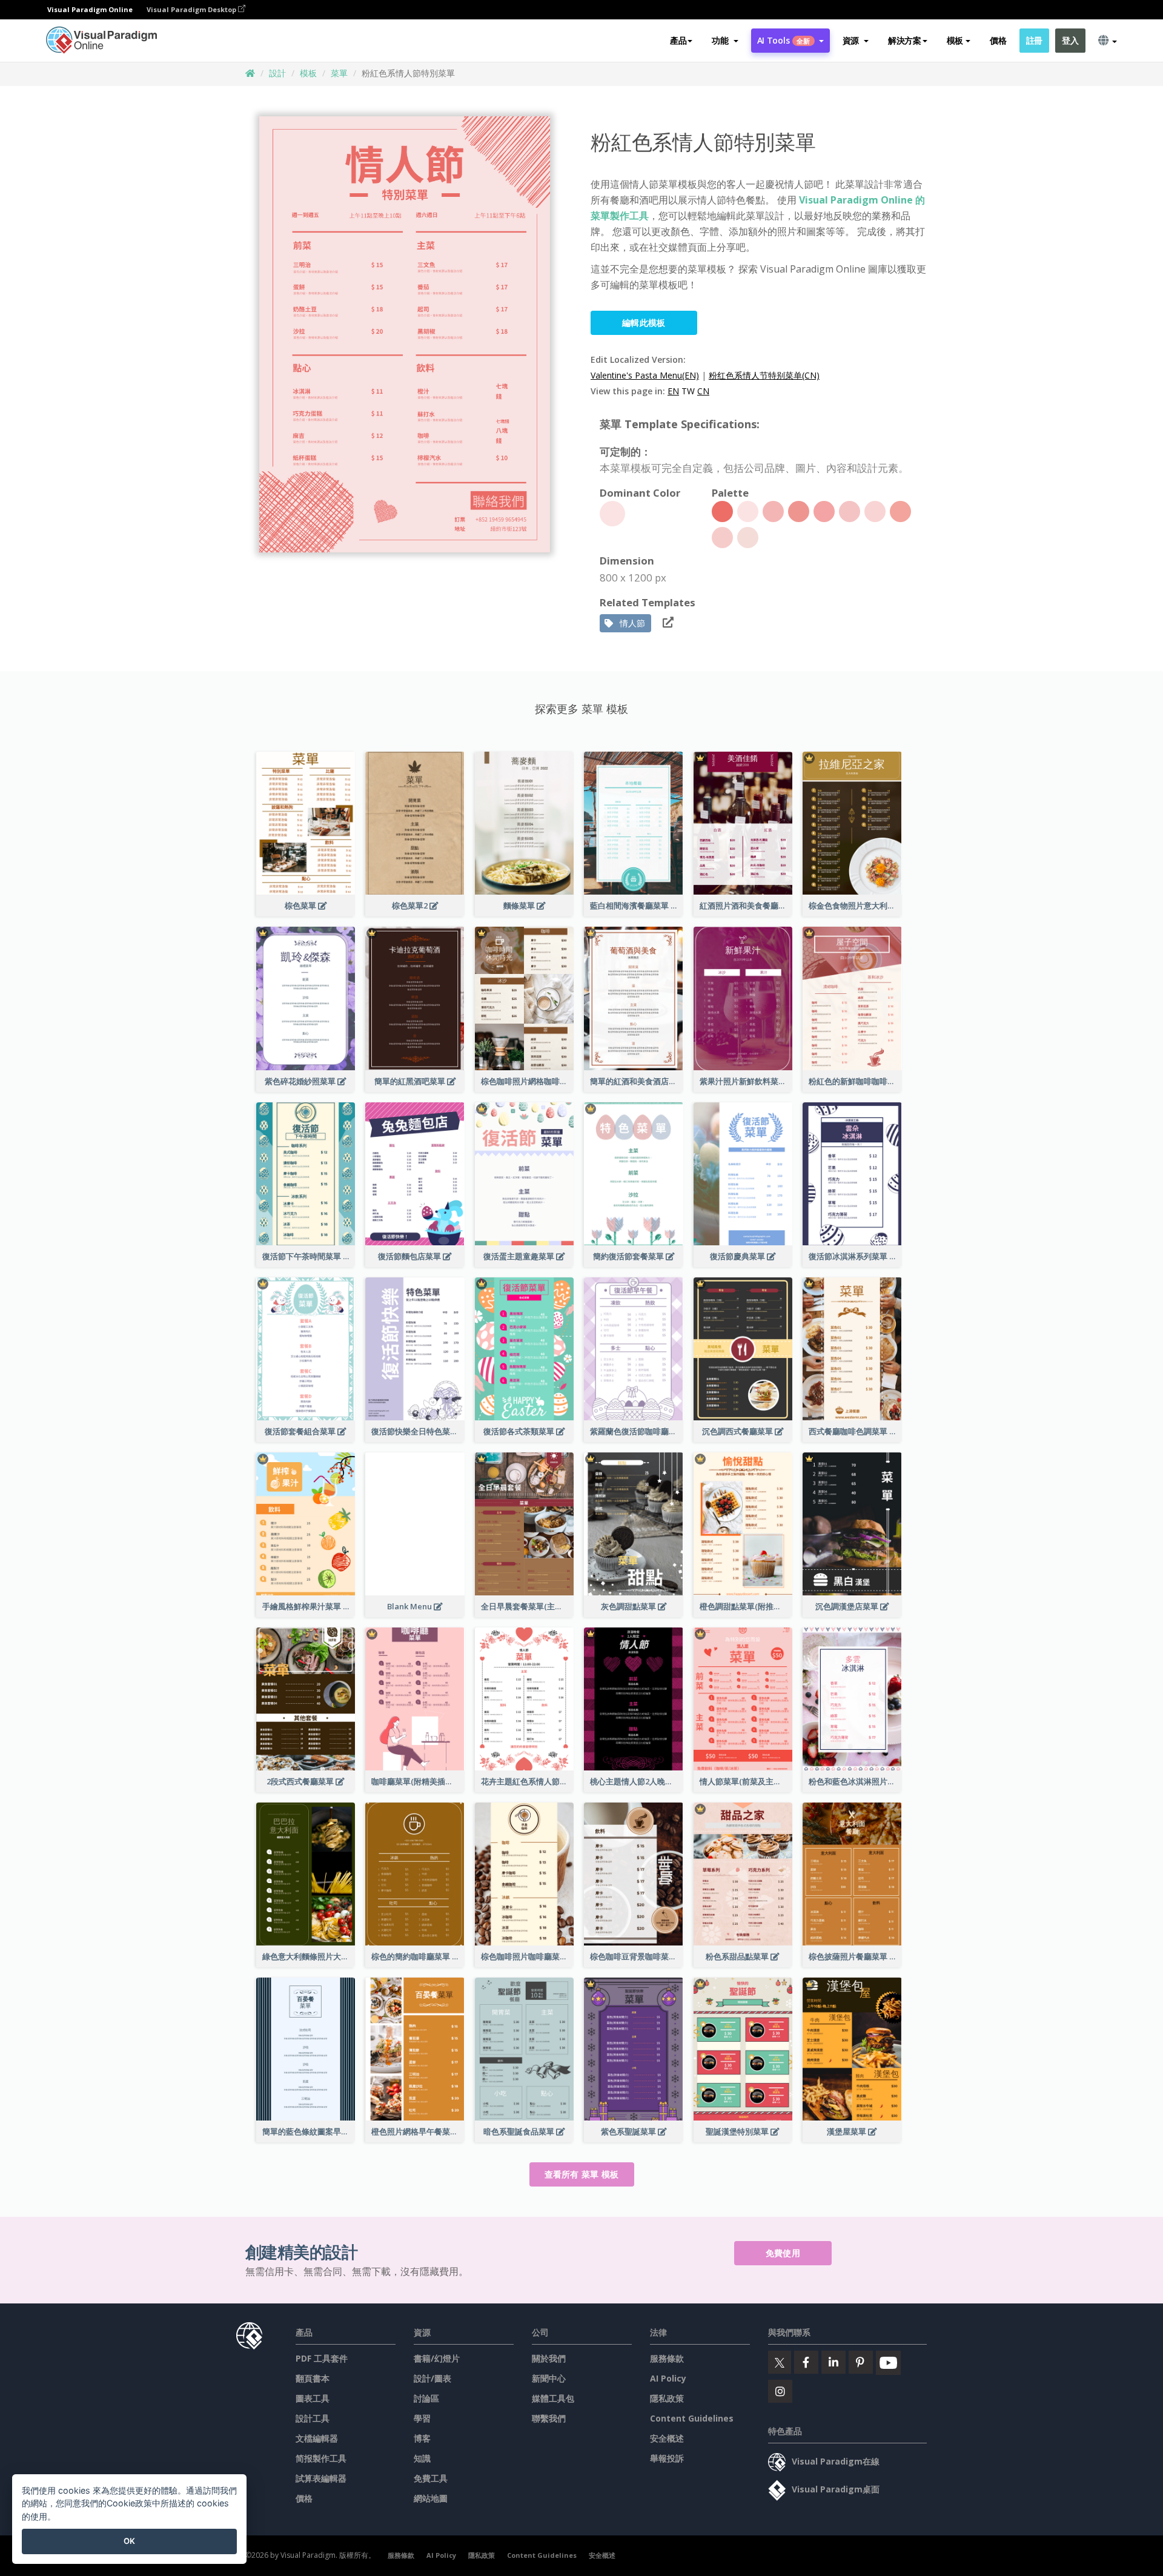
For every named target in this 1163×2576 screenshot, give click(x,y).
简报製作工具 (321, 2458)
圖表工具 (313, 2398)
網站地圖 (431, 2498)
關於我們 (549, 2358)
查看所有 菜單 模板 (582, 2174)
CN (703, 391)
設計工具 (313, 2418)
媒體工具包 (553, 2398)
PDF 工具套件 (322, 2358)
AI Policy (668, 2378)
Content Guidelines (692, 2418)
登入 (1070, 40)
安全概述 (667, 2438)
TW (688, 391)
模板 (308, 73)
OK (129, 2541)
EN (673, 391)
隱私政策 (667, 2398)
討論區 (426, 2398)
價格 (998, 40)
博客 (422, 2438)
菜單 (339, 73)
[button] (725, 41)
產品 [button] (678, 40)
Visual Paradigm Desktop (192, 9)
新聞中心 (549, 2378)
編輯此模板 (644, 323)
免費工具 (431, 2478)
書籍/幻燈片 (437, 2358)
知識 (422, 2458)
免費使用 (783, 2253)
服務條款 (667, 2358)
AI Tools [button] (784, 40)
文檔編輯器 (317, 2438)
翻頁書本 (313, 2378)
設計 (277, 73)
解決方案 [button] (905, 40)
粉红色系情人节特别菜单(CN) (764, 375)
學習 (422, 2418)
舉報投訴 (667, 2458)
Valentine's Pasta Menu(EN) (645, 375)
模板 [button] (955, 40)
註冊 (1034, 40)
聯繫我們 (549, 2418)
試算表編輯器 (321, 2478)
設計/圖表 (432, 2378)
